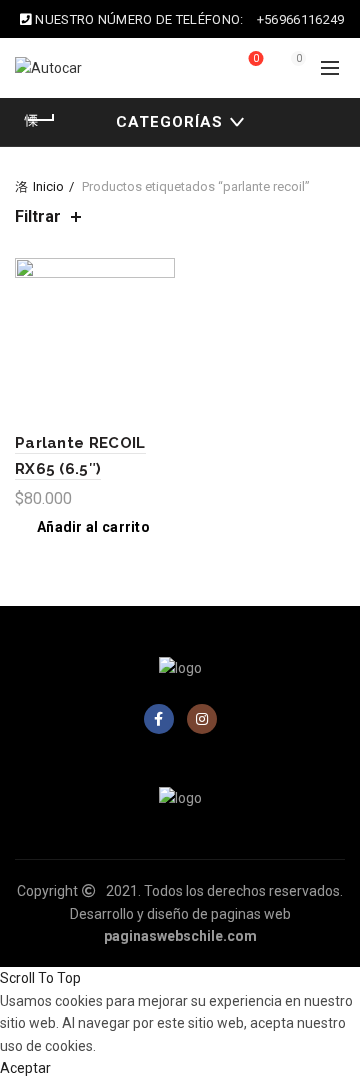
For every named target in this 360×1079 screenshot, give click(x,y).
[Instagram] (202, 719)
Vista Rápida (157, 310)
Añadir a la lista (157, 275)
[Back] (40, 120)
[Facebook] (159, 719)
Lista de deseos (256, 58)
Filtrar (38, 216)
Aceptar (25, 1068)
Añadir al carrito (93, 527)
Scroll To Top (40, 978)
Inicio (48, 186)
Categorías (169, 122)
